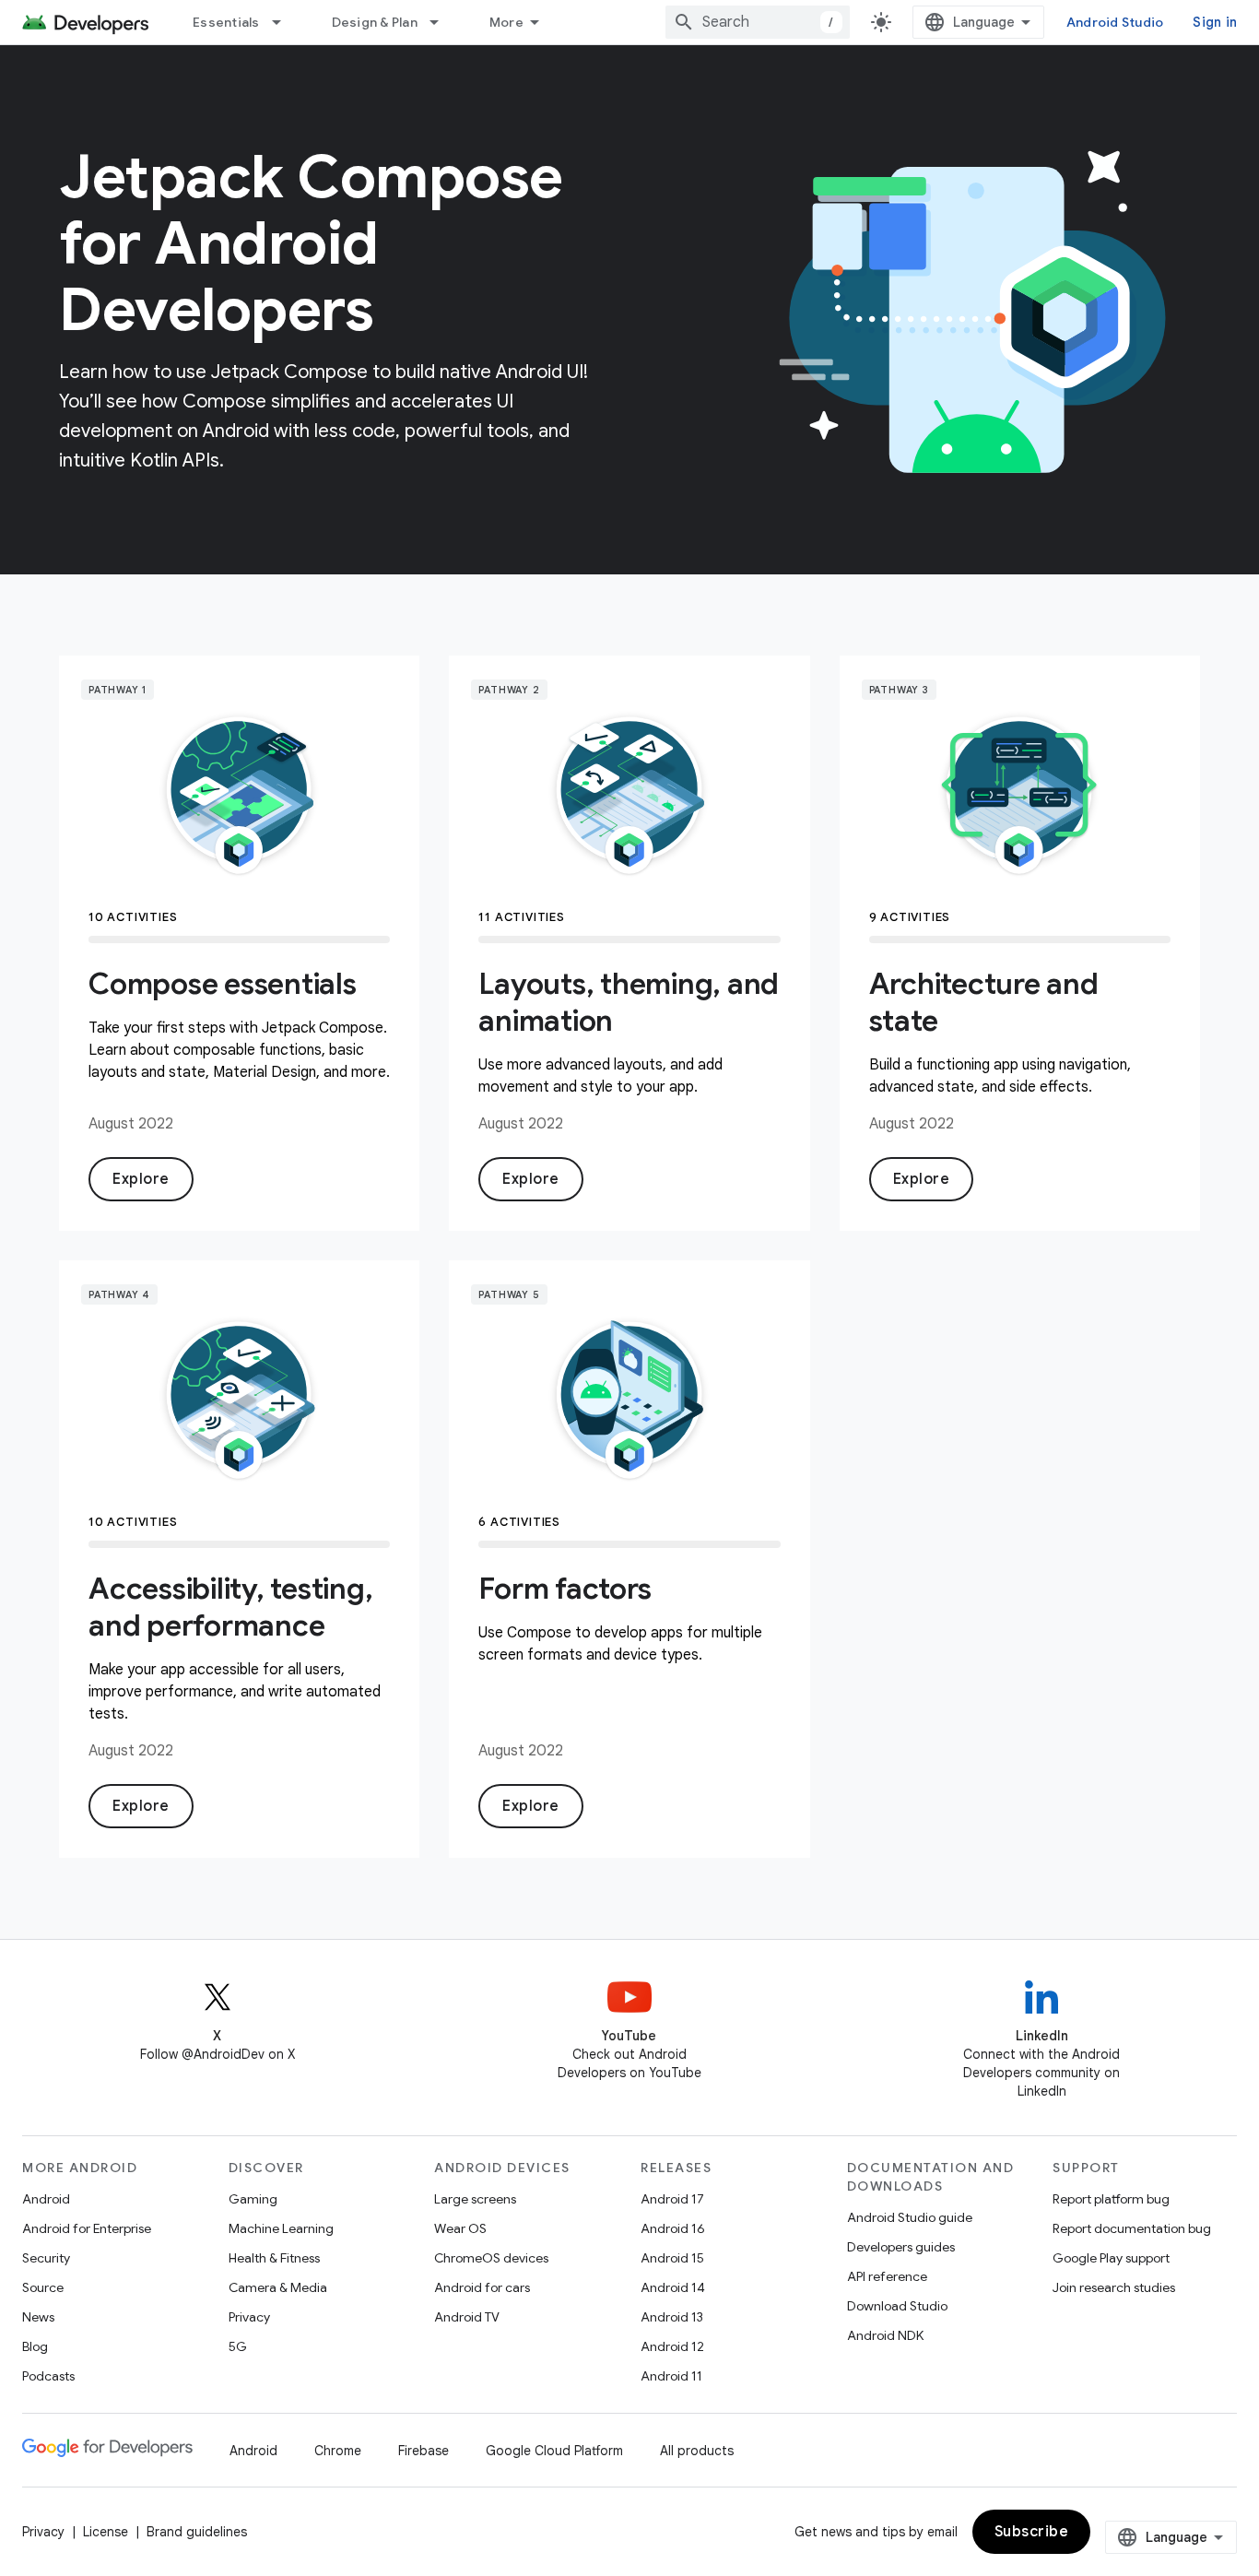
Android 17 (672, 2199)
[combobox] (758, 22)
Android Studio (1115, 22)
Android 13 (672, 2317)
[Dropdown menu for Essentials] (285, 22)
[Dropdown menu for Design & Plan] (442, 22)
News (38, 2317)
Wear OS (460, 2228)
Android (46, 2199)
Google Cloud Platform (554, 2451)
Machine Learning (281, 2228)
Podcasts (48, 2376)
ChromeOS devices (491, 2258)
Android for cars (482, 2287)
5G (238, 2346)
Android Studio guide (910, 2217)
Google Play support (1111, 2258)
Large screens (475, 2199)
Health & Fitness (274, 2258)
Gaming (253, 2199)
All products (697, 2451)
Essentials (226, 22)
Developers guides (901, 2247)
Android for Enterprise (87, 2228)
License (106, 2532)
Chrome (338, 2451)
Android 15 (672, 2258)
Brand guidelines (197, 2532)
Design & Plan (375, 22)
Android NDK (885, 2335)
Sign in (1215, 22)
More (506, 22)
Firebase (424, 2451)
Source (43, 2287)
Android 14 (673, 2287)
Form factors (565, 1589)
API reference (887, 2276)
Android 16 (673, 2228)
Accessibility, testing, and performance (230, 1607)
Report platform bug (1111, 2199)
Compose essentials (223, 984)
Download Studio (897, 2306)
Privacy (249, 2317)
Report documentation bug (1132, 2228)
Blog (35, 2346)
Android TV (467, 2317)
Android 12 (672, 2346)
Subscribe (1032, 2532)
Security (46, 2258)
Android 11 (671, 2376)
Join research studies (1114, 2287)
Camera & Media (278, 2287)
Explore (141, 1179)
